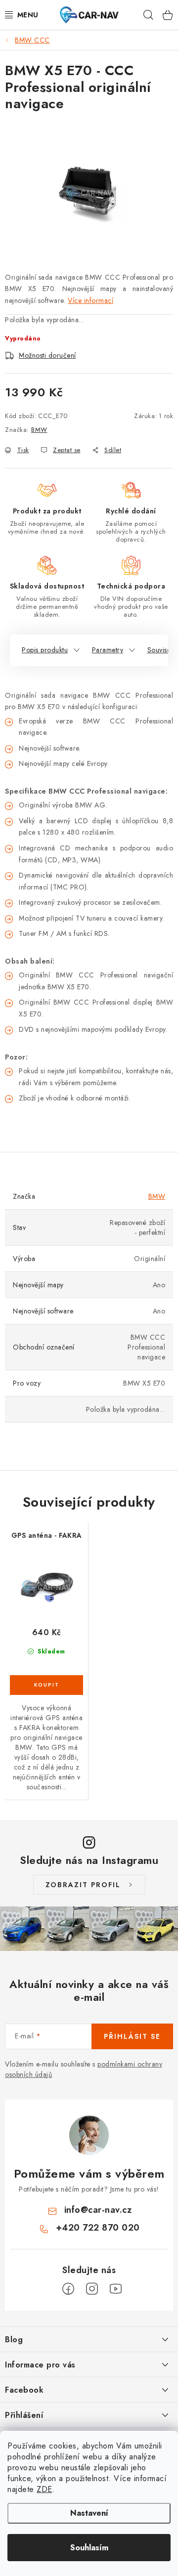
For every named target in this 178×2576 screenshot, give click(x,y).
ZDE (44, 2489)
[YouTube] (116, 2289)
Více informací (90, 300)
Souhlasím (89, 2548)
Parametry (108, 650)
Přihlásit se (132, 2036)
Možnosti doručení (47, 355)
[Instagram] (92, 2289)
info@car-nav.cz (98, 2210)
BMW (39, 430)
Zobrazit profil (83, 1885)
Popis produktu (45, 650)
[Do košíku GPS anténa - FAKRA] (46, 1685)
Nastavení (89, 2513)
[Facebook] (68, 2289)
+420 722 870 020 (98, 2228)
